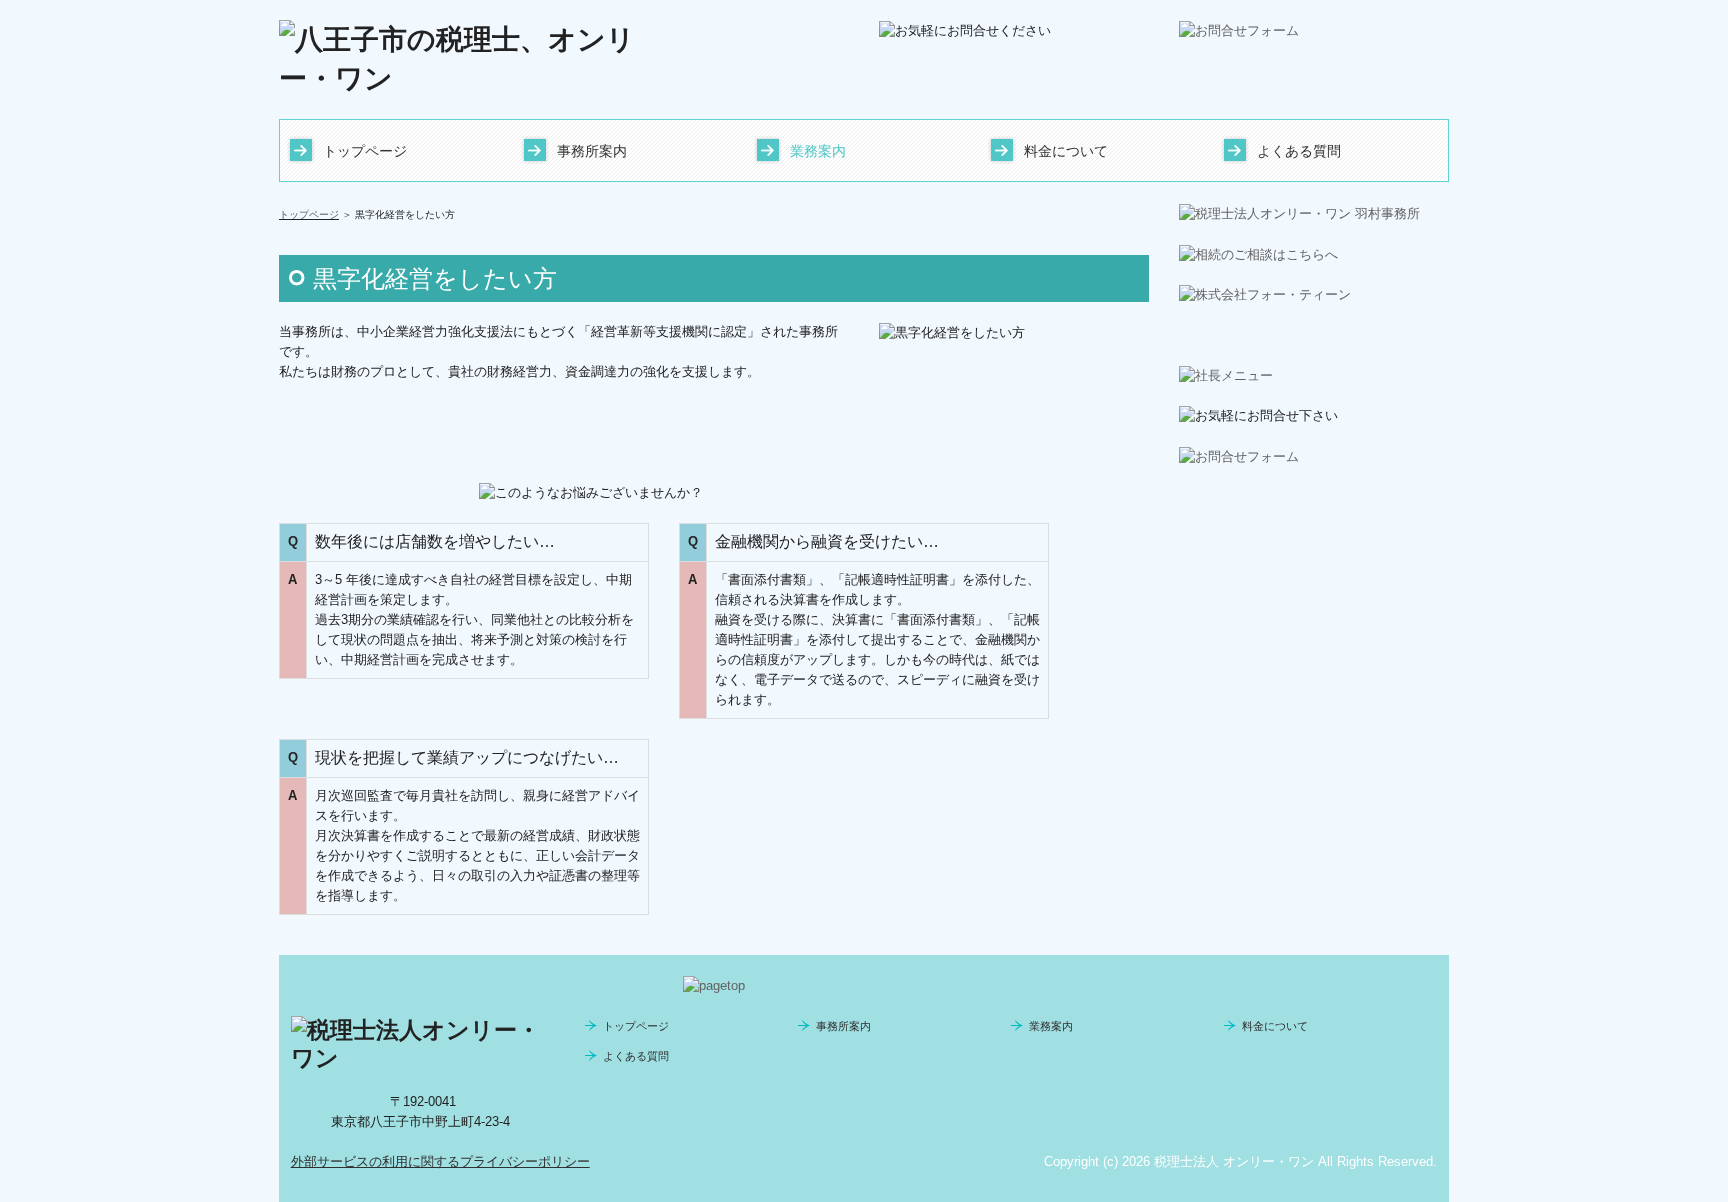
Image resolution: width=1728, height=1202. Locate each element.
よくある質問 (1299, 151)
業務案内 (818, 151)
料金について (1066, 151)
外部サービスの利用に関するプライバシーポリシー (440, 1161)
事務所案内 (592, 151)
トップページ (365, 151)
